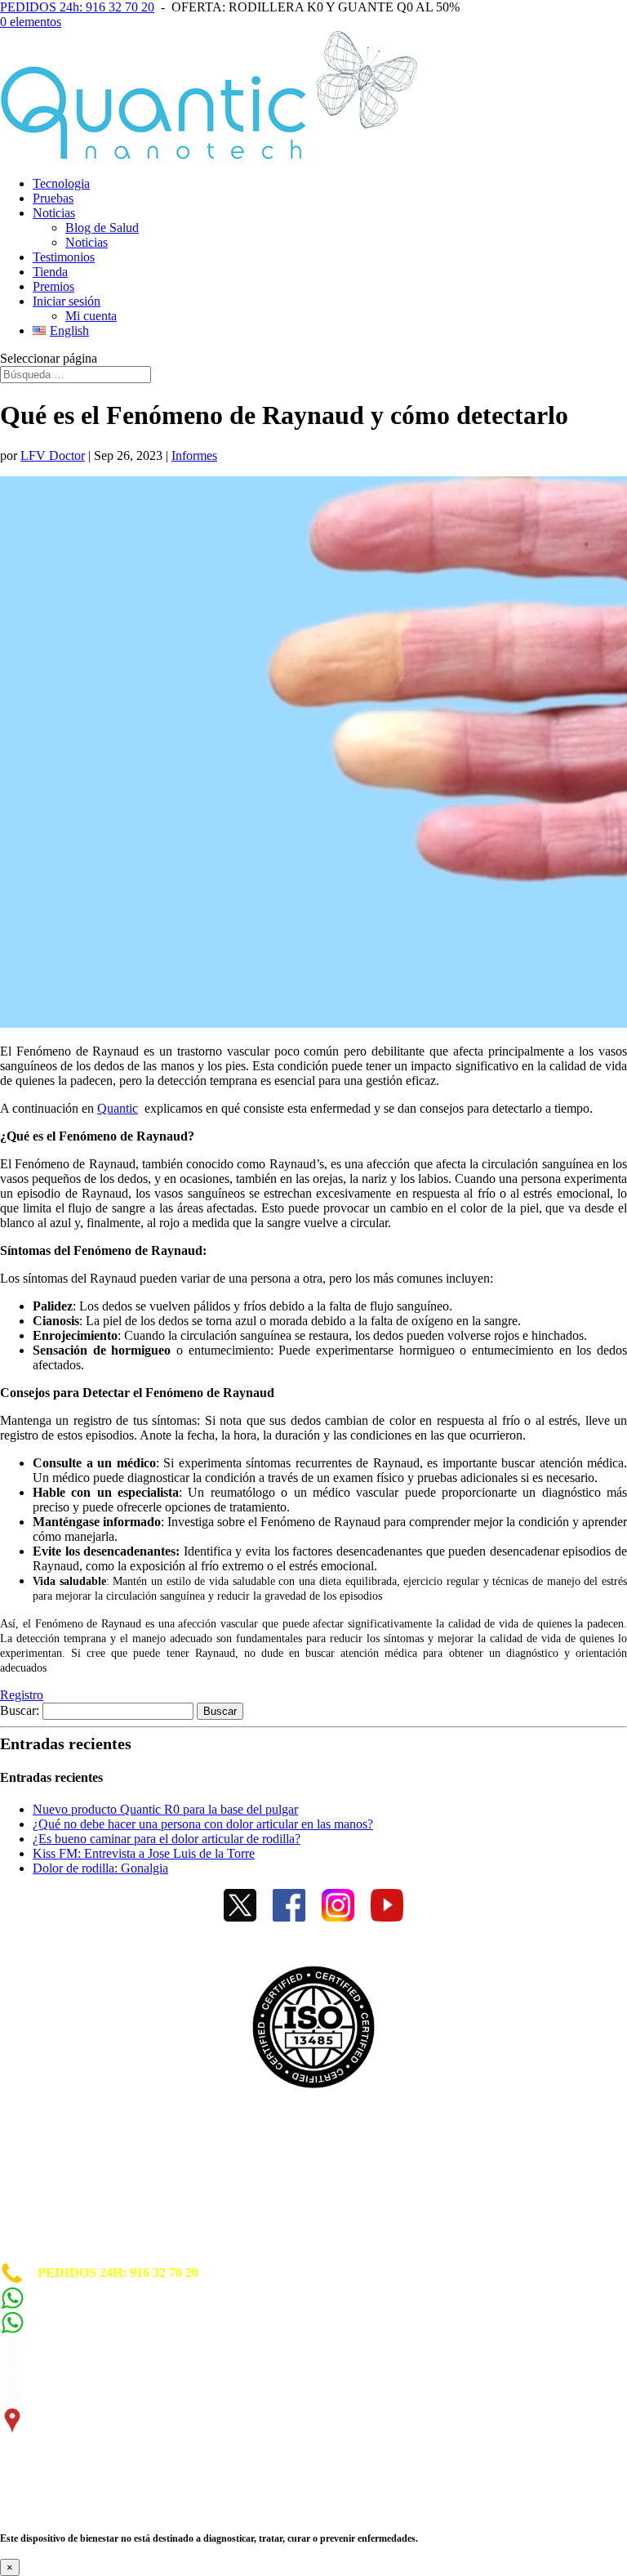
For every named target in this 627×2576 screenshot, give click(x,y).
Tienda (50, 272)
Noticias (54, 213)
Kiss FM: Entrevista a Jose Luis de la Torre (144, 1853)
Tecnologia (61, 183)
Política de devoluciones (65, 2226)
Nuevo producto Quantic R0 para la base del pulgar (165, 1809)
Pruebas (53, 198)
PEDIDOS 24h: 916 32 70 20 (77, 7)
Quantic (118, 1108)
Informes (194, 455)
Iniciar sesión (67, 301)
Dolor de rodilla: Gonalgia (100, 1868)
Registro (22, 1695)
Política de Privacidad (60, 2182)
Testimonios (64, 257)
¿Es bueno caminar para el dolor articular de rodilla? (167, 1839)
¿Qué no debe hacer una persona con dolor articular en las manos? (203, 1824)
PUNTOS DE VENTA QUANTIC (96, 2254)
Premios (53, 286)
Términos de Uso (47, 2197)
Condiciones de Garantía (69, 2211)
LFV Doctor (53, 455)
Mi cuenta (91, 316)
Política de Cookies (52, 2167)
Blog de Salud (102, 228)
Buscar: (20, 1710)
